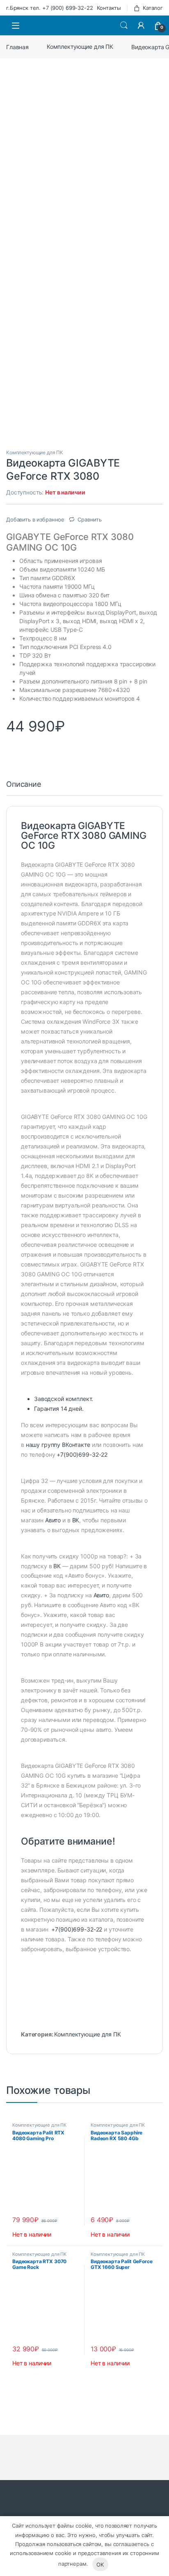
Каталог (153, 8)
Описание (24, 785)
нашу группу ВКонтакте (58, 1445)
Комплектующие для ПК (80, 47)
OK (100, 2565)
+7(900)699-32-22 (82, 1454)
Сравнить (90, 519)
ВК (76, 1520)
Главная (17, 47)
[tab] (24, 788)
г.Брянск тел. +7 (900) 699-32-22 (50, 8)
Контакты (109, 8)
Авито (53, 1520)
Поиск (124, 25)
